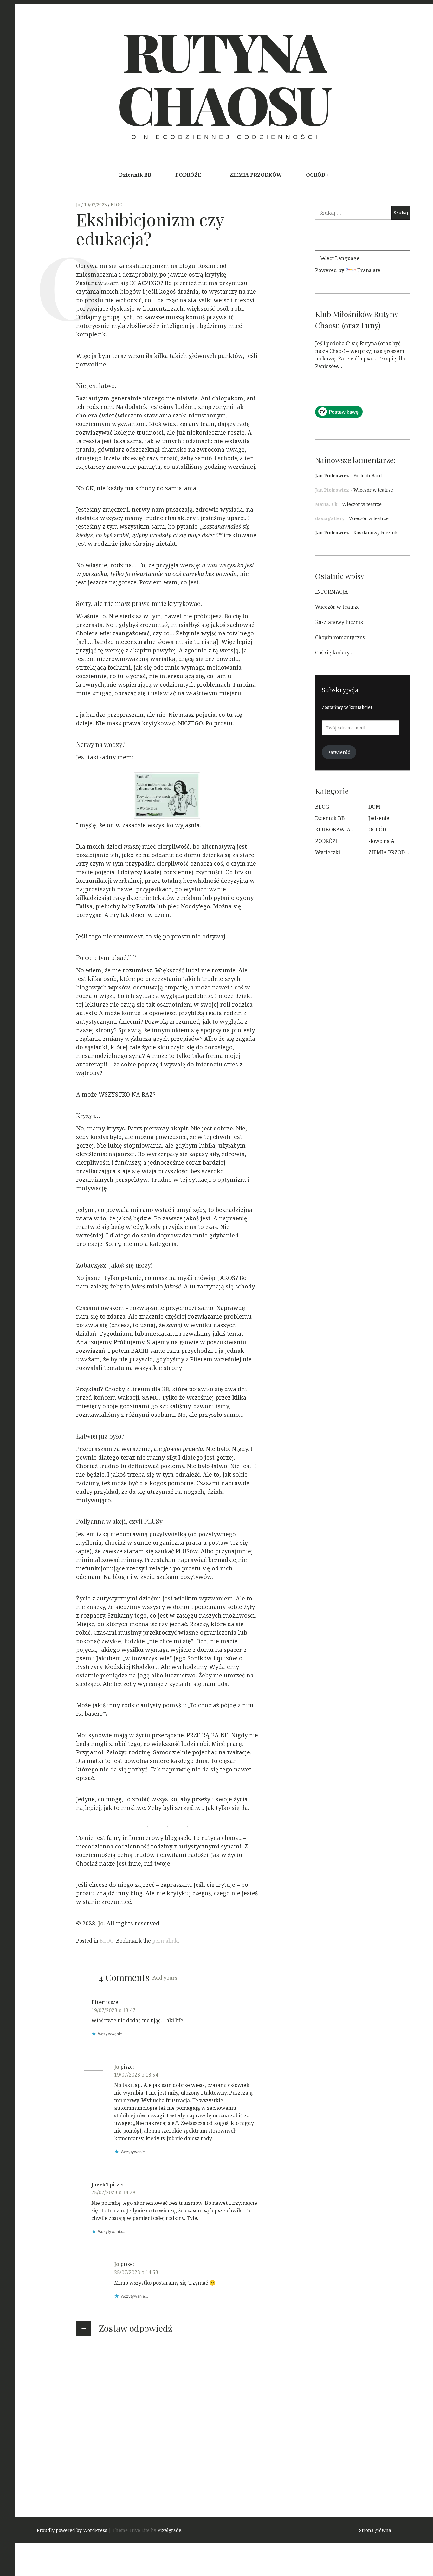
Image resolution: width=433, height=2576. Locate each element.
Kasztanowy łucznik (375, 533)
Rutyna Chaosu (223, 77)
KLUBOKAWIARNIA (339, 830)
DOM (374, 807)
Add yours (165, 1978)
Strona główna (375, 2530)
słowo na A (381, 841)
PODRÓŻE (188, 175)
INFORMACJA (331, 592)
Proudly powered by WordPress (72, 2530)
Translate (369, 270)
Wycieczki (328, 852)
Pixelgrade (169, 2530)
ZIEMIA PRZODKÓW (256, 175)
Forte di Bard (368, 476)
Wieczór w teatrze (373, 490)
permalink (165, 1941)
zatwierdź (339, 752)
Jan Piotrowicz (332, 476)
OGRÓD (316, 175)
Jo (79, 204)
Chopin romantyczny (340, 637)
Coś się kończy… (334, 652)
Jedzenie (379, 818)
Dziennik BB (135, 175)
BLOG (116, 204)
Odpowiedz (105, 2043)
